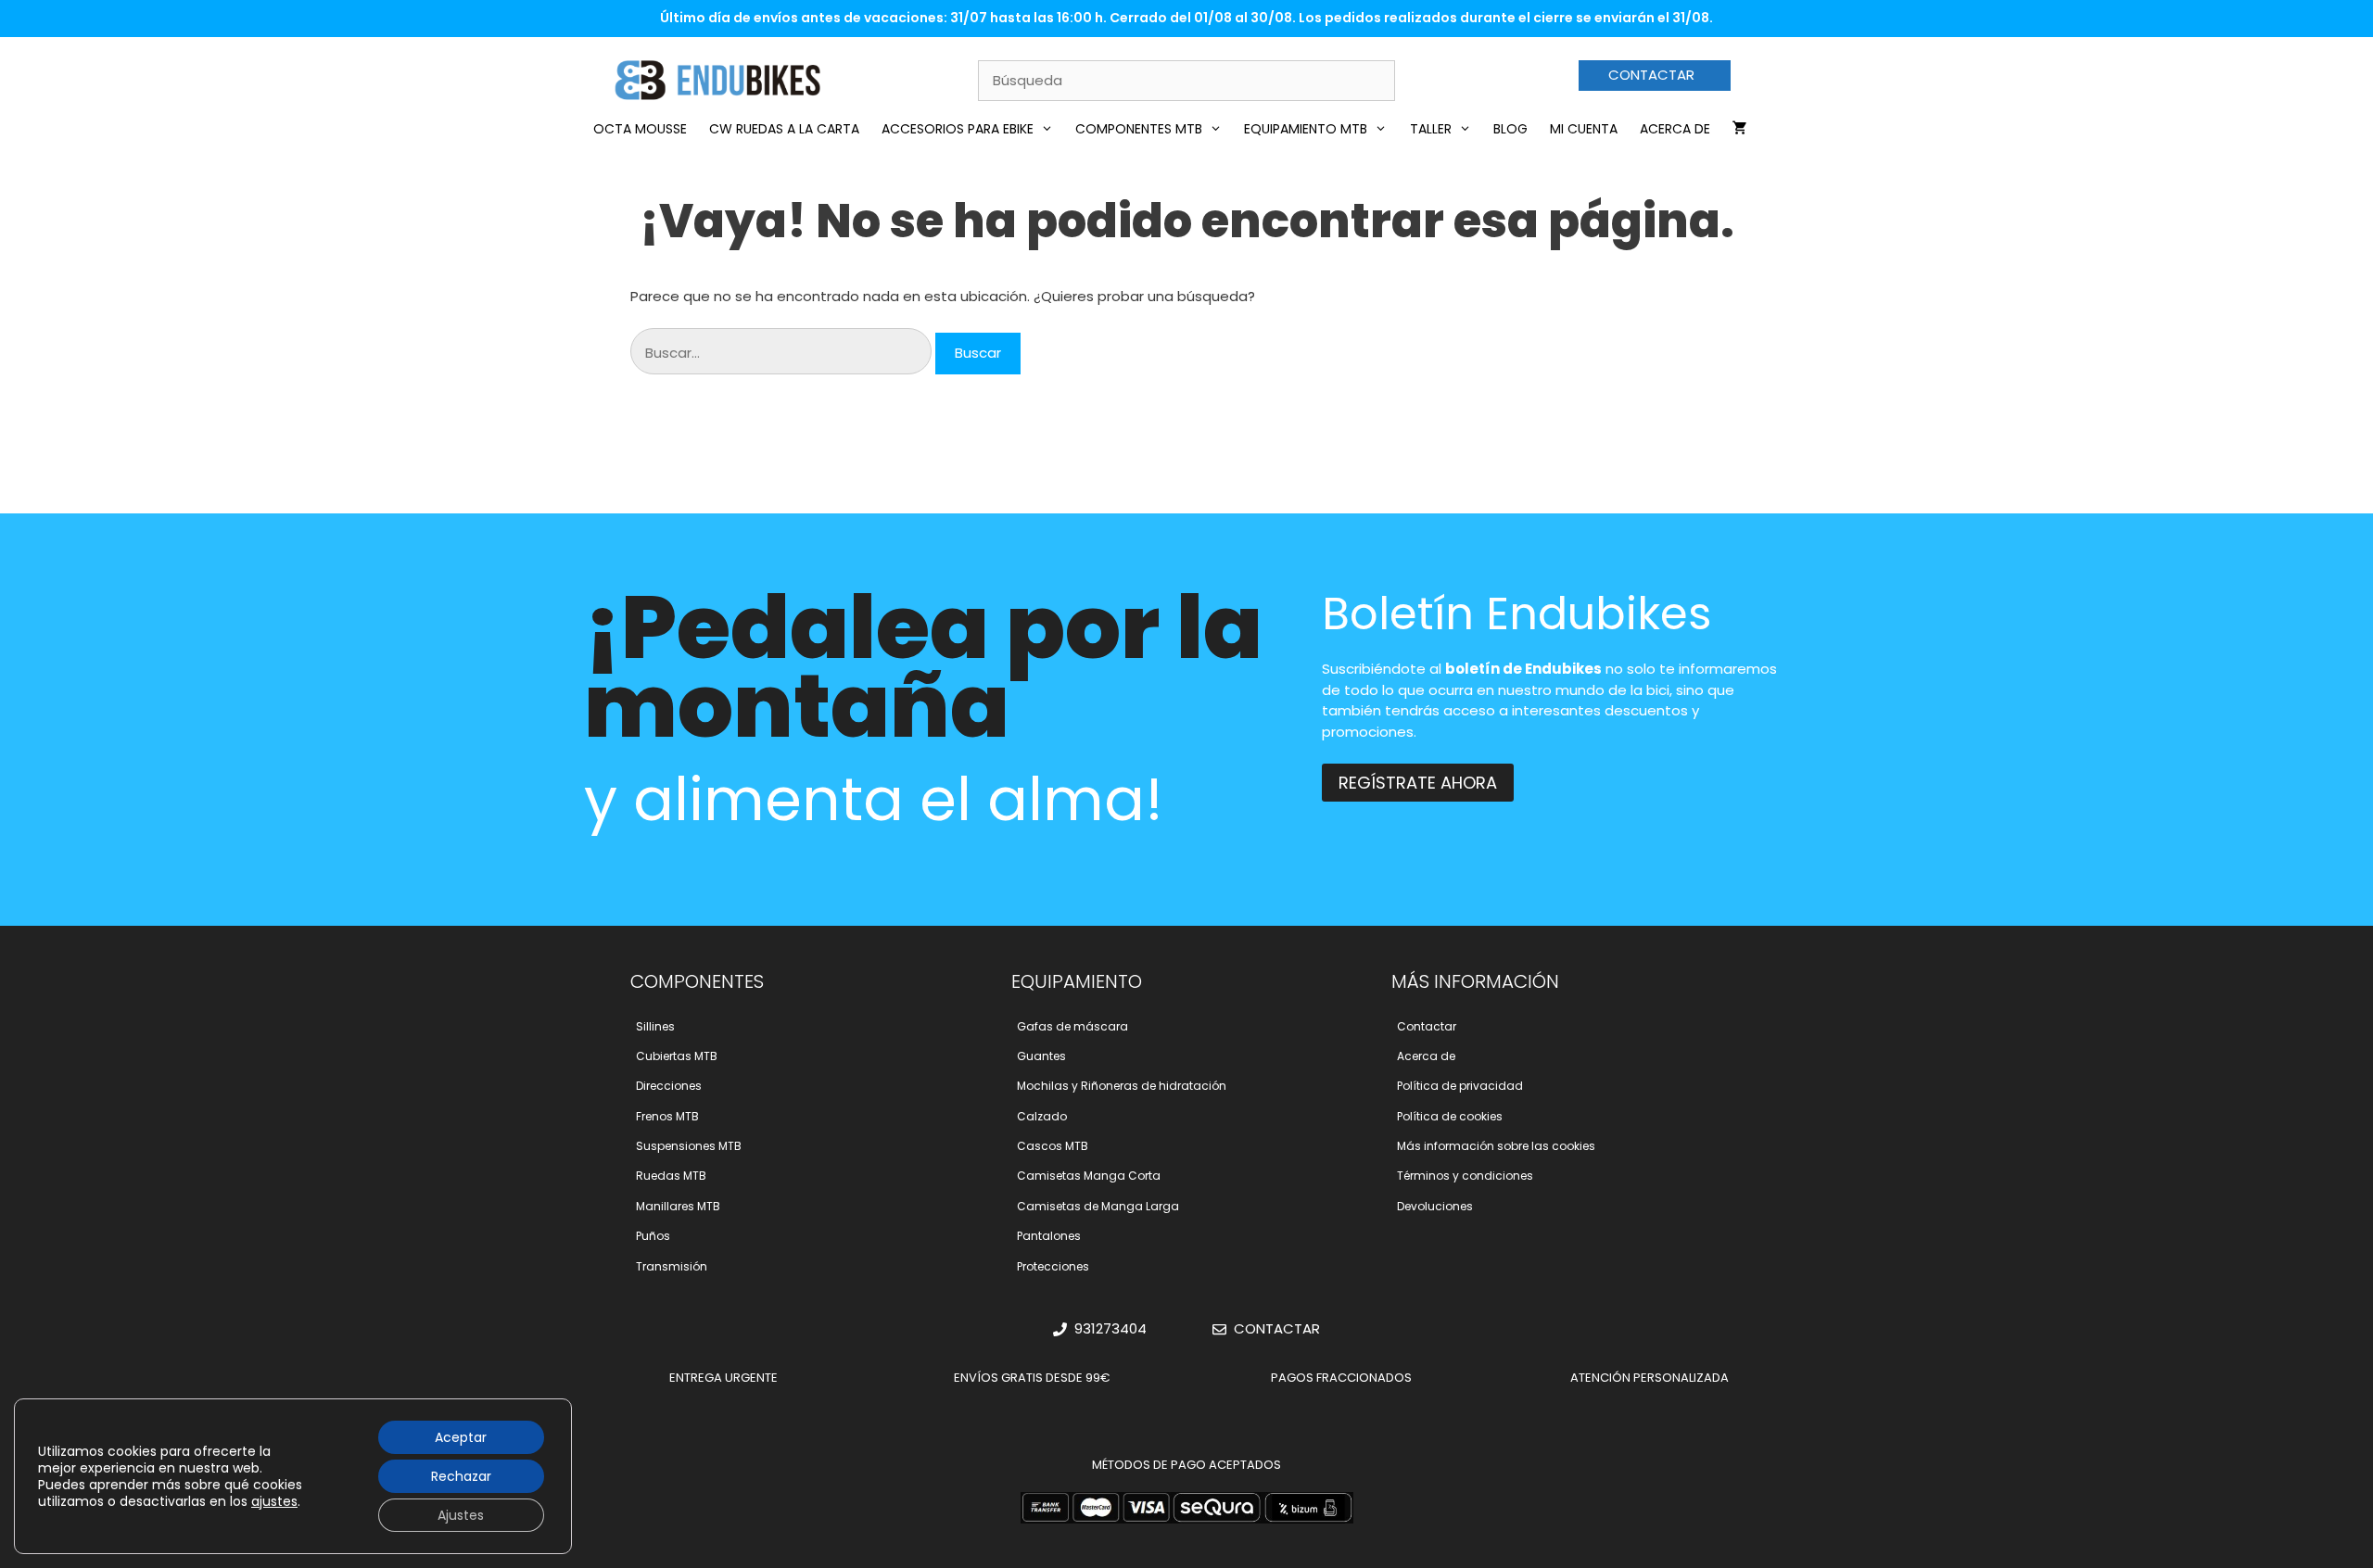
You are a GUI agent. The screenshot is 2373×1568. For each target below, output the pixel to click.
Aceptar (461, 1437)
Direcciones (669, 1086)
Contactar (1427, 1026)
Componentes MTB (1139, 129)
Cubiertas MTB (677, 1056)
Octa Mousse (640, 129)
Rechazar (461, 1476)
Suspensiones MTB (689, 1146)
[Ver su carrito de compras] (1740, 129)
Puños (653, 1236)
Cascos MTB (1053, 1146)
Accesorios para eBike (958, 129)
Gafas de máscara (1072, 1026)
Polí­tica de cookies (1450, 1116)
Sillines (655, 1026)
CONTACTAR (1651, 75)
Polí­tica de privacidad (1460, 1086)
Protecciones (1053, 1266)
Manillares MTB (678, 1206)
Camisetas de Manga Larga (1098, 1206)
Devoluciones (1435, 1206)
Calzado (1042, 1116)
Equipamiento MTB (1306, 129)
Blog (1510, 129)
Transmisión (672, 1266)
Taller (1431, 129)
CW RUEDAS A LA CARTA (784, 129)
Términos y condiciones (1465, 1176)
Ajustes (461, 1515)
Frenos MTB (667, 1116)
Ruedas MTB (671, 1176)
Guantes (1041, 1056)
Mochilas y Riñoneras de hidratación (1122, 1086)
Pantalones (1049, 1236)
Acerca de (1675, 129)
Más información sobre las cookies (1496, 1146)
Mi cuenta (1584, 129)
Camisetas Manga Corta (1089, 1176)
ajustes (274, 1501)
